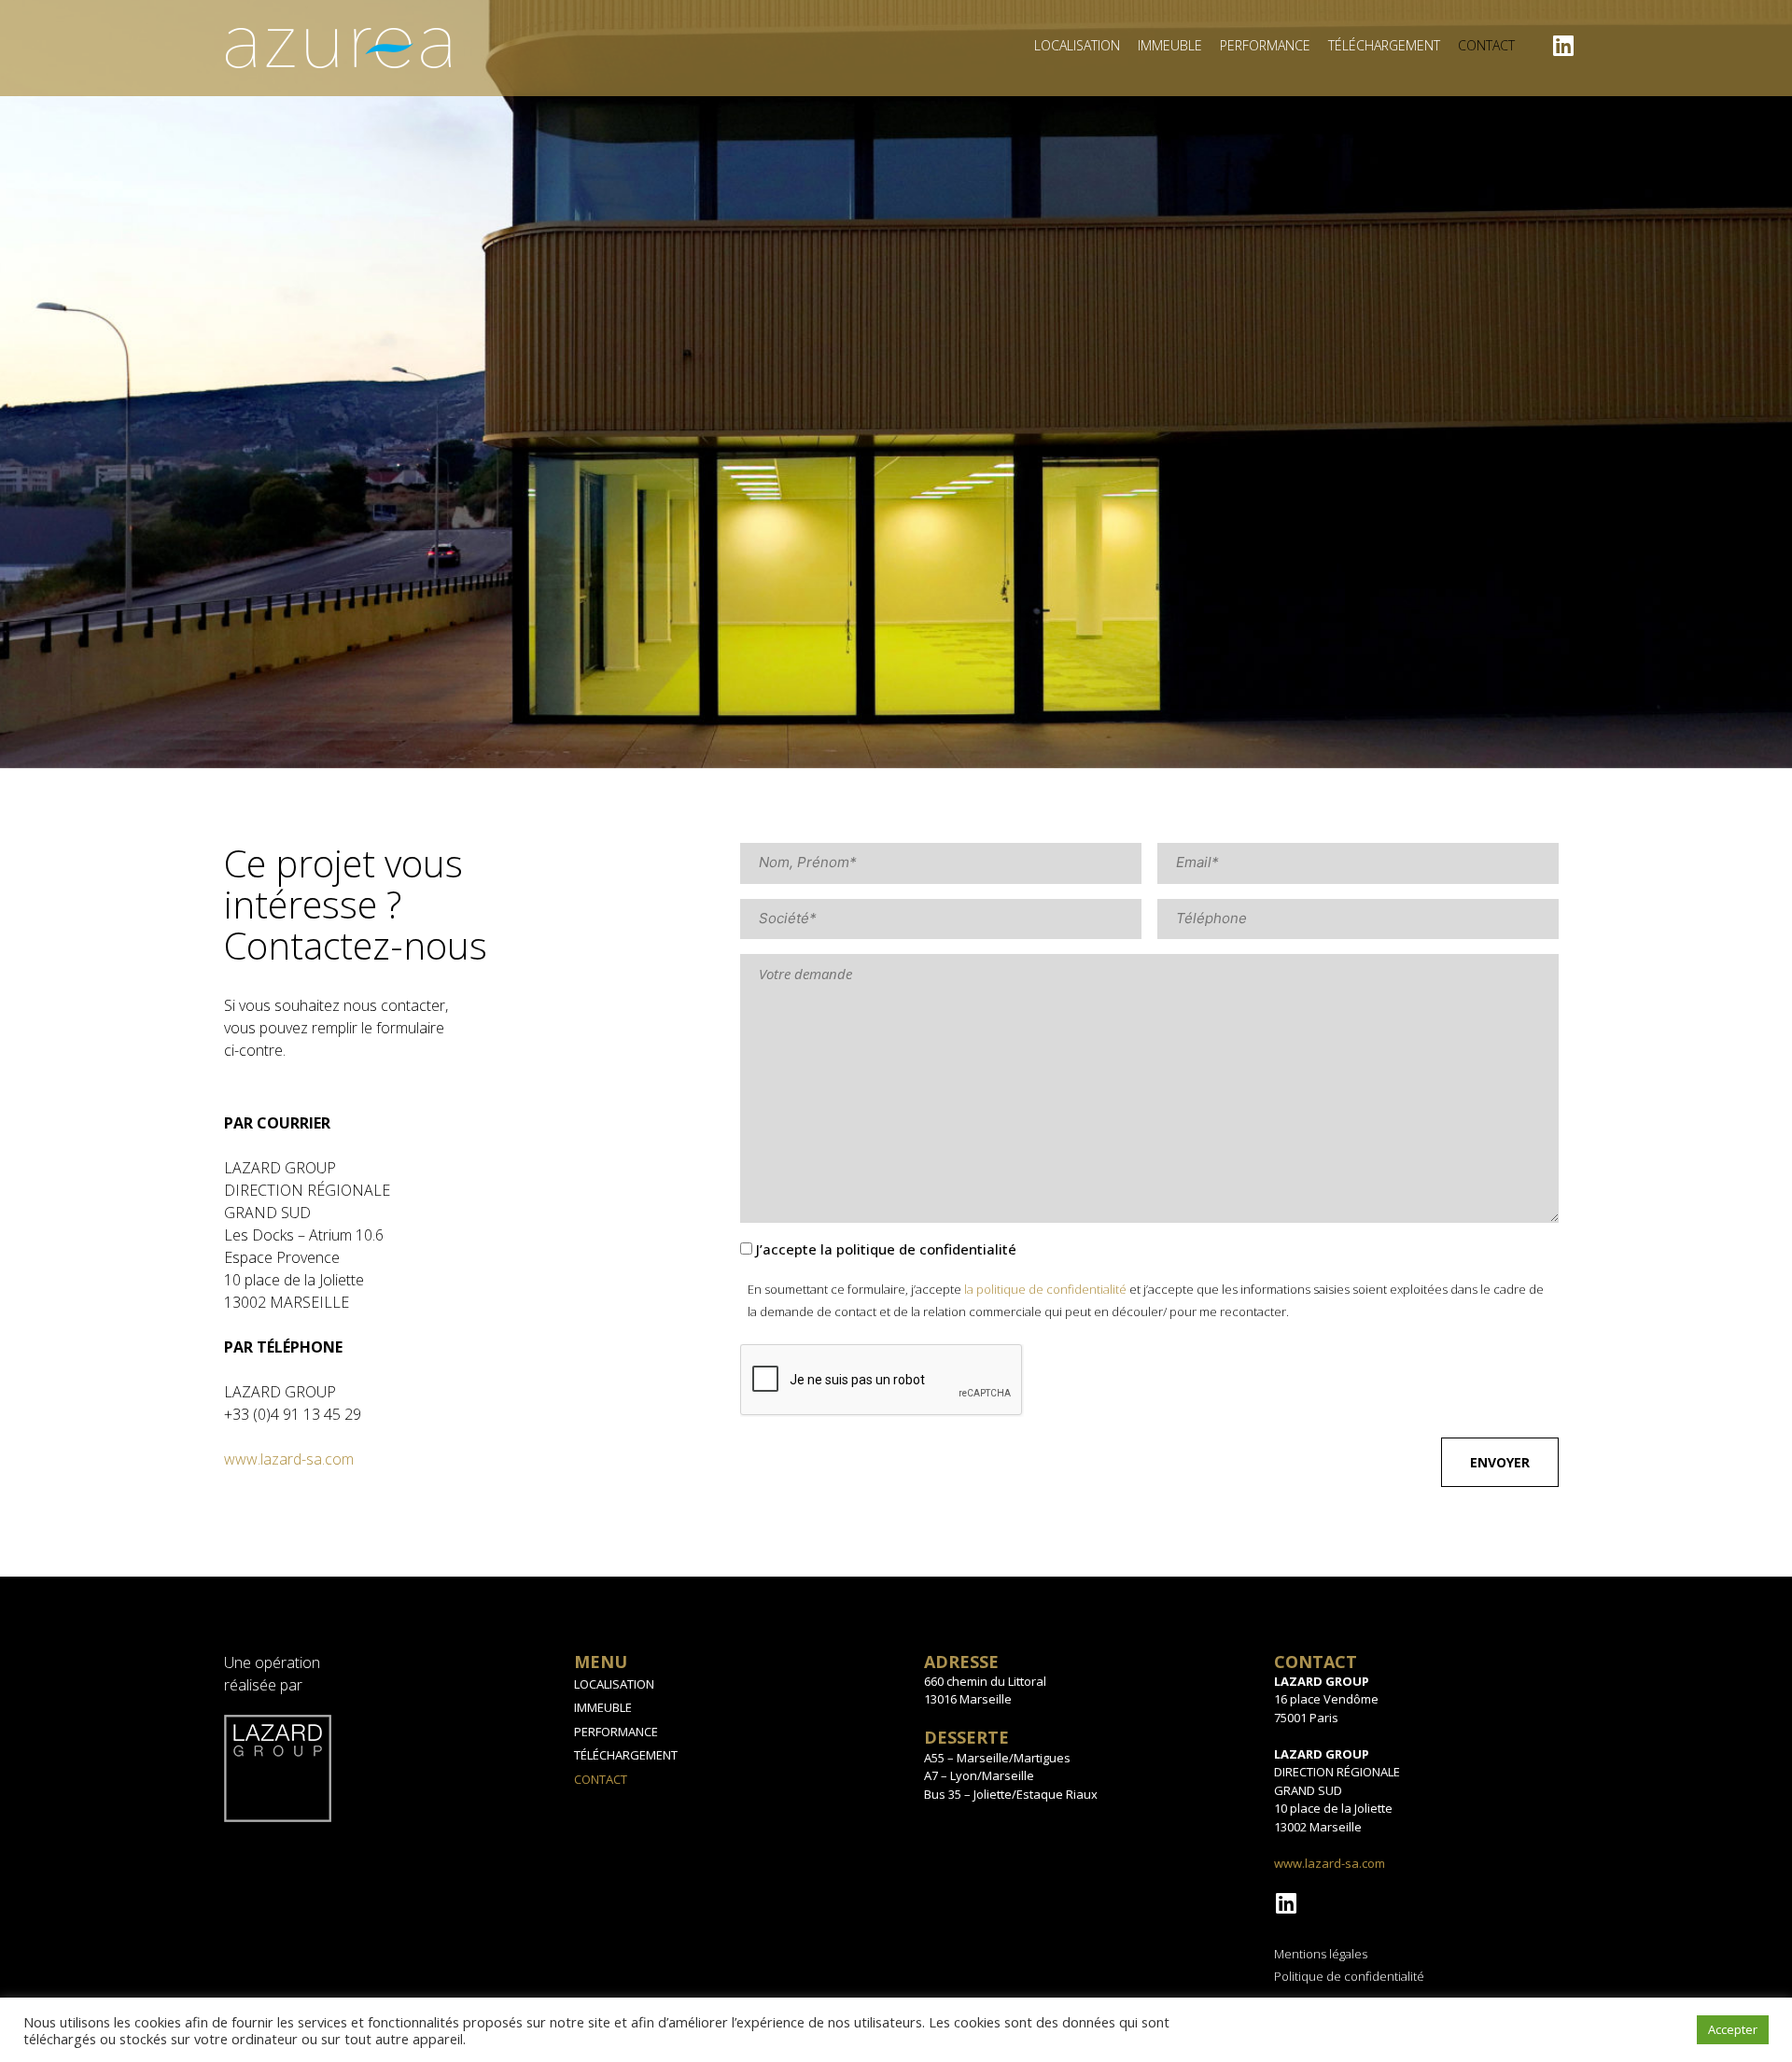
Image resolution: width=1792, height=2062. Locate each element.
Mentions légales (1321, 1954)
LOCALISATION (1077, 45)
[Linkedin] (1563, 45)
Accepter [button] (1733, 2029)
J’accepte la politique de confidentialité (886, 1249)
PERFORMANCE (1265, 45)
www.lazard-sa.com (289, 1459)
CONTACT (1486, 45)
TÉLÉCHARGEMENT (1384, 45)
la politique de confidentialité (1045, 1289)
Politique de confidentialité (1349, 1976)
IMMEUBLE (1170, 45)
